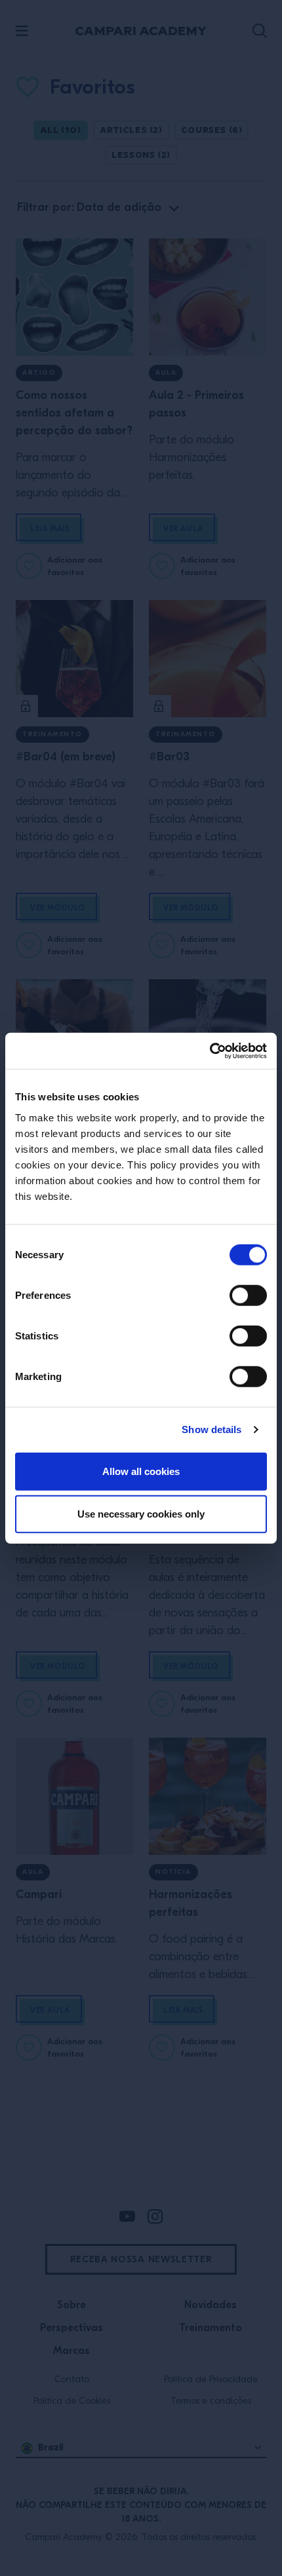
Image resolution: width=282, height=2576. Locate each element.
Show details (211, 1429)
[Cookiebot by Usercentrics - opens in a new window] (210, 1051)
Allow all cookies (141, 1471)
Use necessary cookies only (141, 1514)
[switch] (248, 1295)
